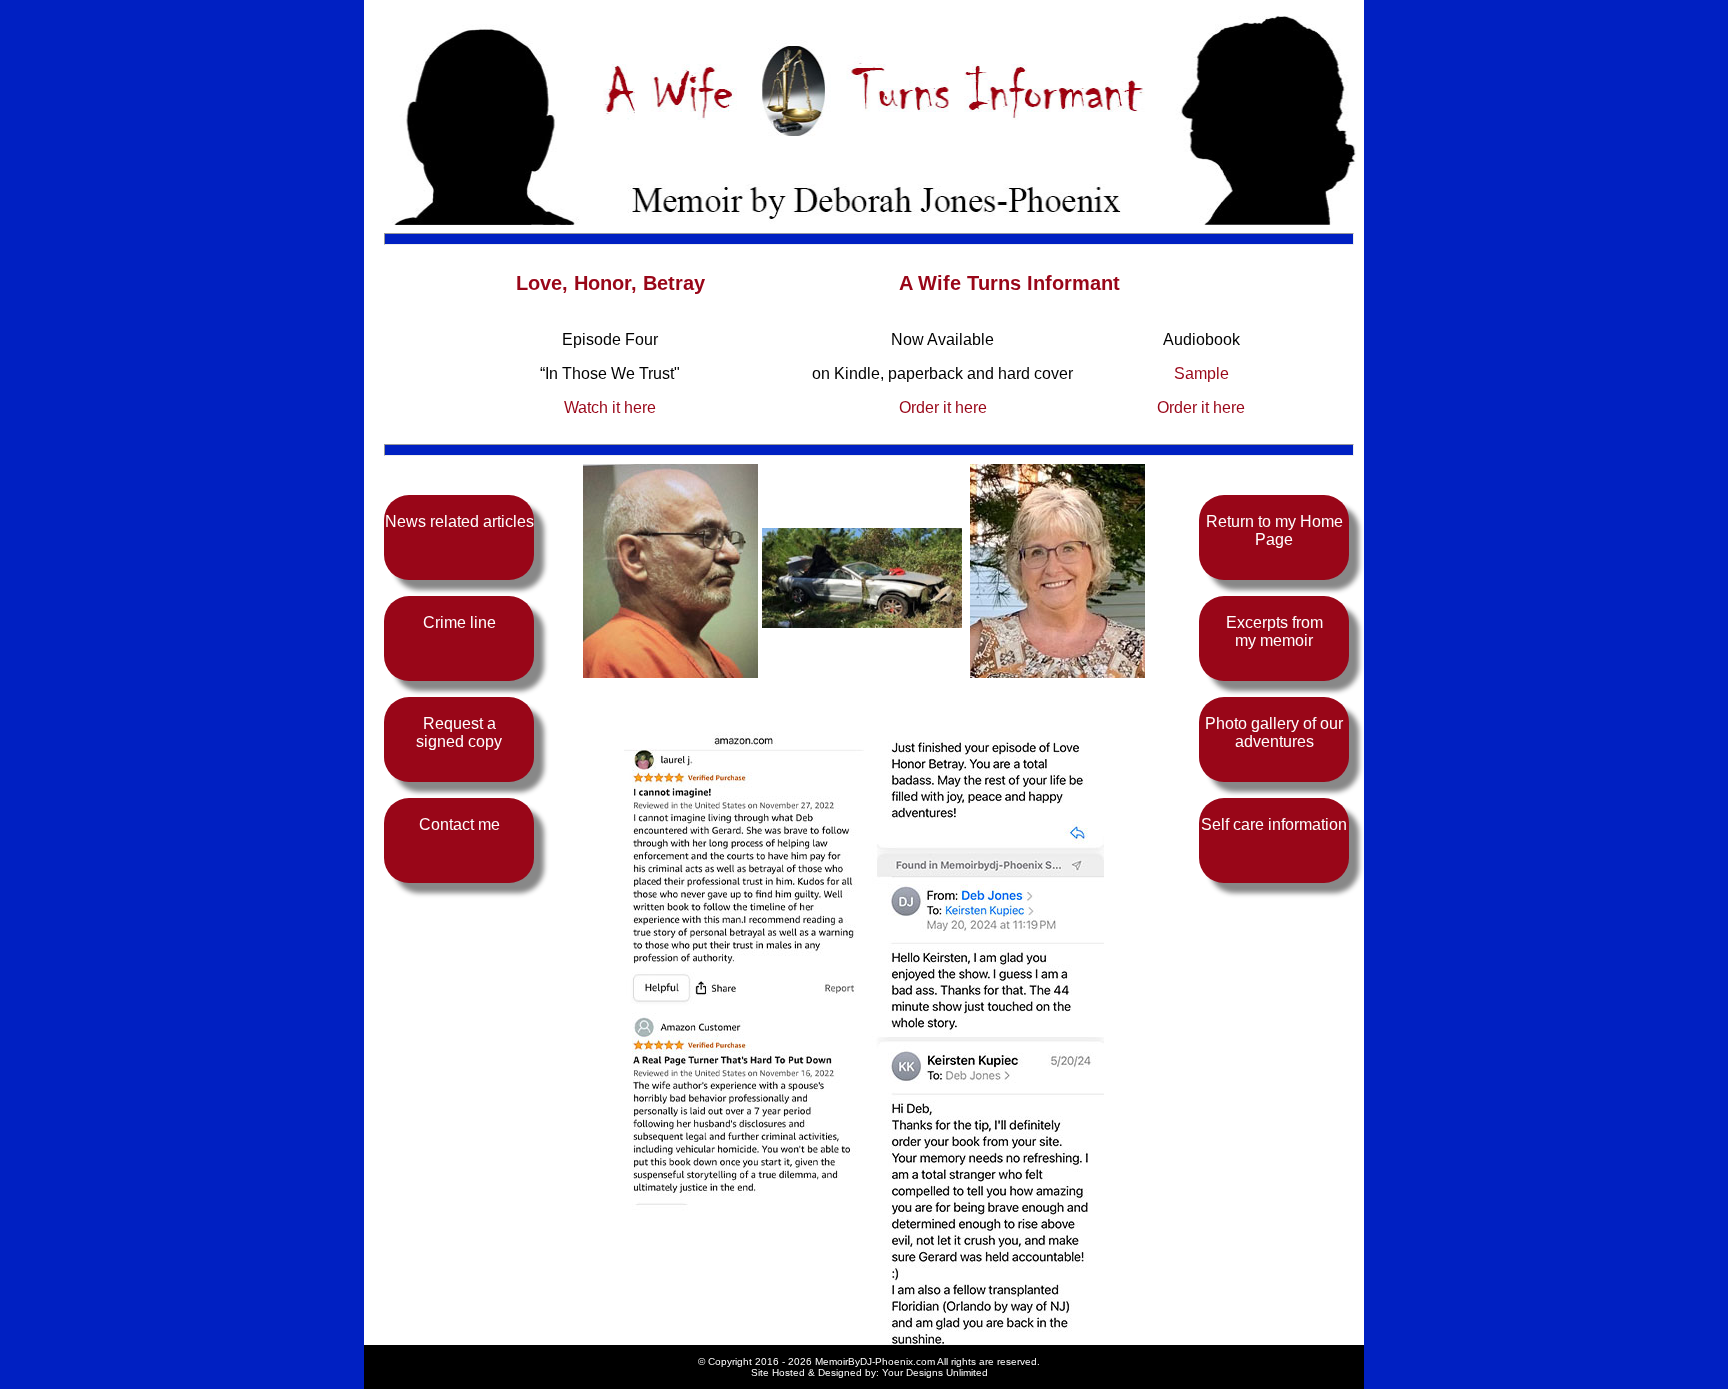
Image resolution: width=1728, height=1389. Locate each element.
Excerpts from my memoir (1274, 631)
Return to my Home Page (1274, 530)
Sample (1201, 373)
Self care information (1274, 824)
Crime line (459, 622)
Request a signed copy (459, 732)
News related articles (459, 521)
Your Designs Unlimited (935, 1372)
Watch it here (610, 407)
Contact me (459, 824)
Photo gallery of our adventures (1274, 732)
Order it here (943, 407)
